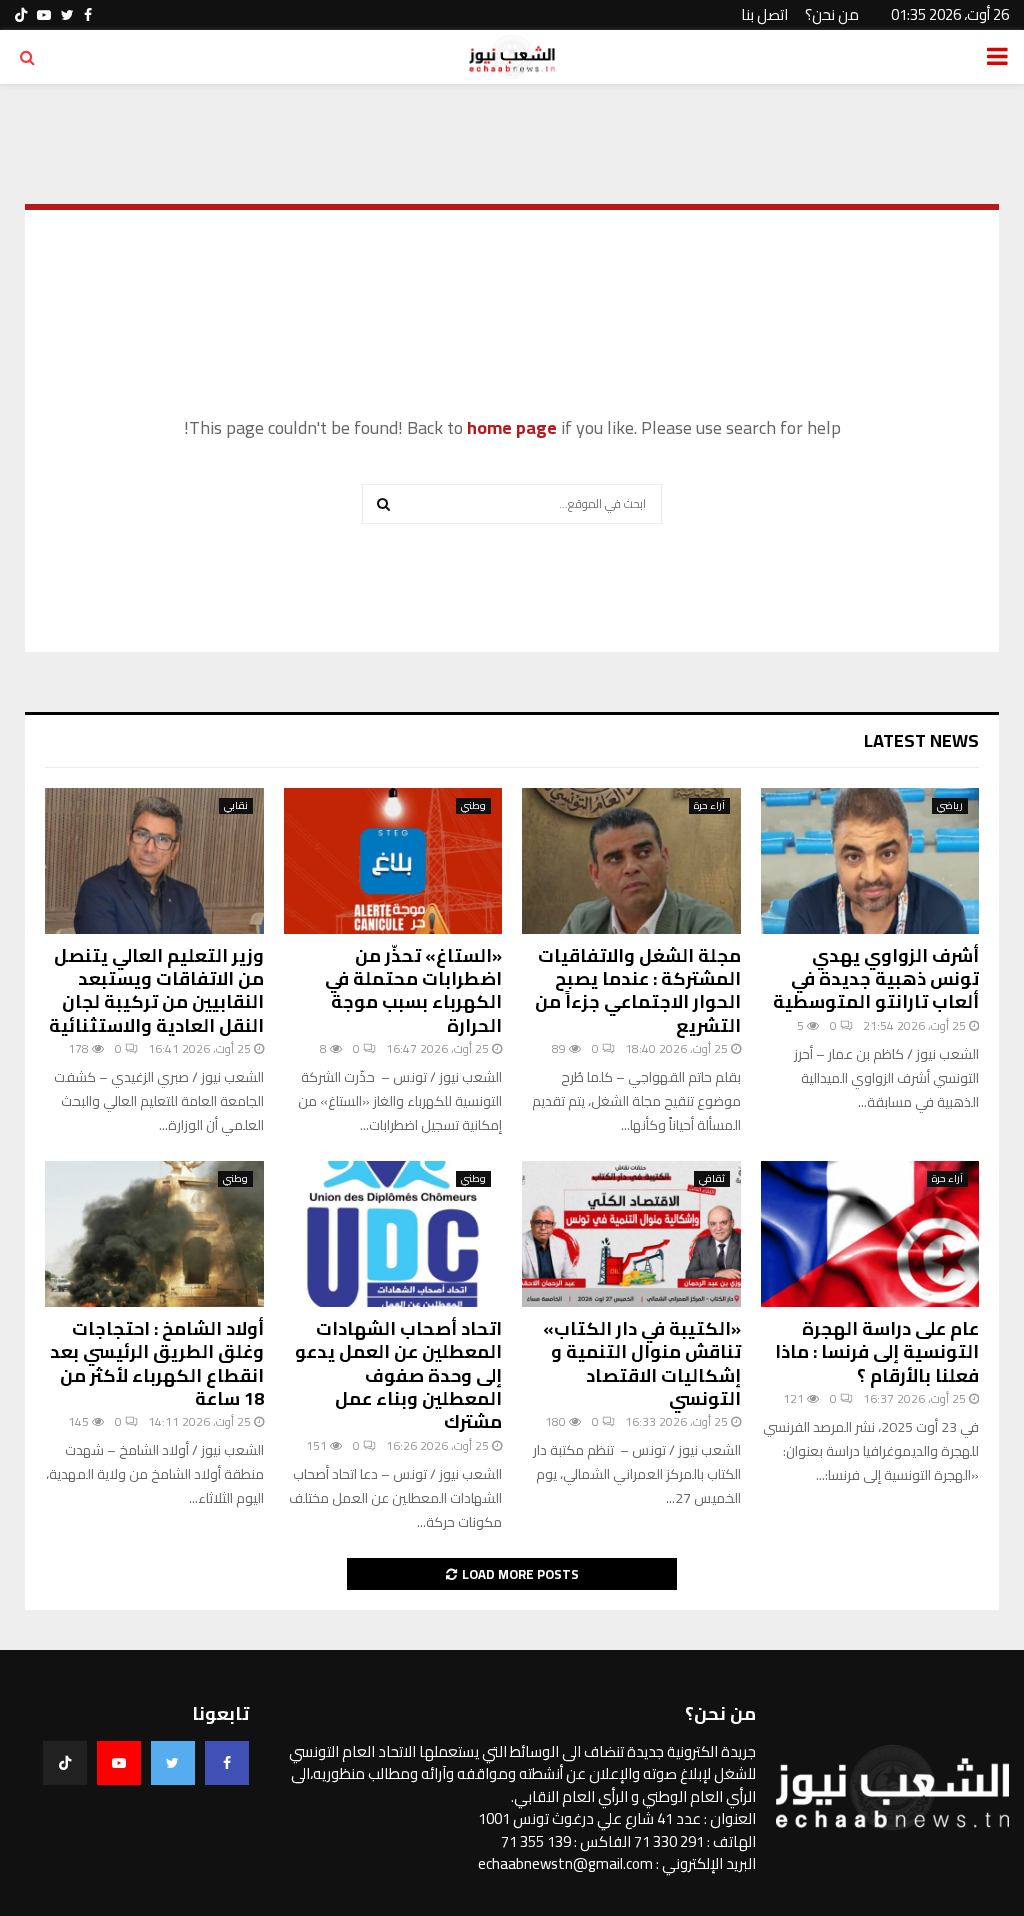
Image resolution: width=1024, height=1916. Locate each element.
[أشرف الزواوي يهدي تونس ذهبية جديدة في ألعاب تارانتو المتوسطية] (870, 861)
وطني (473, 806)
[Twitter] (173, 1763)
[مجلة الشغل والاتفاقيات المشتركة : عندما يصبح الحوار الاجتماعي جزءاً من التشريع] (631, 861)
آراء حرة (709, 806)
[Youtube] (119, 1763)
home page (512, 427)
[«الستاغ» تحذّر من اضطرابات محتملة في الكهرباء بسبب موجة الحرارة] (393, 861)
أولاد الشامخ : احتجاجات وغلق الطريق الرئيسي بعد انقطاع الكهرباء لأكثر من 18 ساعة (157, 1363)
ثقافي (712, 1179)
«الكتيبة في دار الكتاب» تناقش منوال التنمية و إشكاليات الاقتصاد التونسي (642, 1363)
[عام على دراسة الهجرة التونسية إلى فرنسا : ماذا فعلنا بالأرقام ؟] (870, 1234)
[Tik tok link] (21, 15)
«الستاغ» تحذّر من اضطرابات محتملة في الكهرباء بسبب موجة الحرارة (413, 990)
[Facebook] (227, 1763)
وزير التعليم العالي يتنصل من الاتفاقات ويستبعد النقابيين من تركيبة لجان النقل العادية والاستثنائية (156, 990)
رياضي (950, 806)
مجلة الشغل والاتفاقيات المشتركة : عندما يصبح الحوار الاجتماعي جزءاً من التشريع (638, 990)
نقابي (236, 806)
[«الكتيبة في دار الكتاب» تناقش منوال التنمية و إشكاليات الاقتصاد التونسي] (631, 1234)
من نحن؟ (832, 14)
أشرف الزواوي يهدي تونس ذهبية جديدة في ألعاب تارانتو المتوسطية (876, 979)
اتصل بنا (764, 14)
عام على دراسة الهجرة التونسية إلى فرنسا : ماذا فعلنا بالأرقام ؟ (877, 1352)
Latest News (921, 740)
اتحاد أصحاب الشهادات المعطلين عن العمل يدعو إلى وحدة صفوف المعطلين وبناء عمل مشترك (398, 1375)
